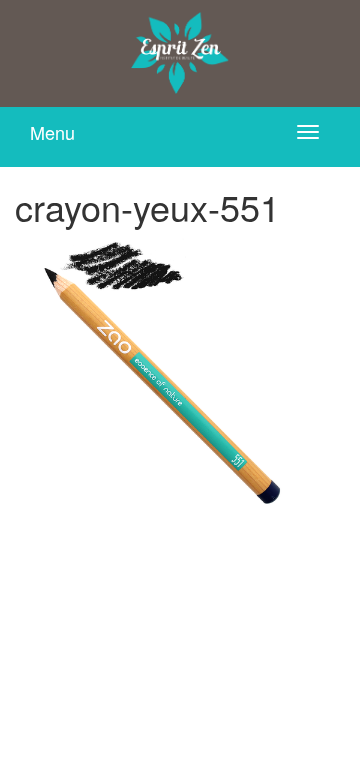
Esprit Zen (180, 53)
